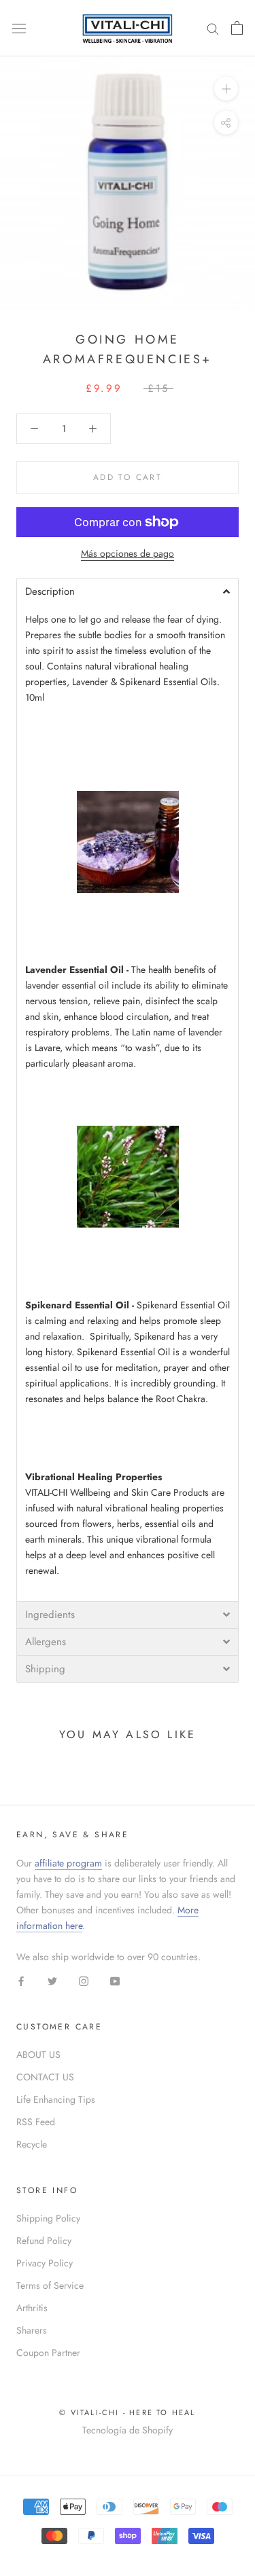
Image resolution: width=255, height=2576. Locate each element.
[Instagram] (84, 1980)
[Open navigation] (19, 28)
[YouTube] (115, 1980)
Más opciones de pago (128, 553)
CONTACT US (45, 2077)
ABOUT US (38, 2055)
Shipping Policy (48, 2218)
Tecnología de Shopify (128, 2430)
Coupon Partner (48, 2353)
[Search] (213, 28)
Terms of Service (50, 2285)
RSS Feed (36, 2122)
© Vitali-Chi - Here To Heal (127, 2412)
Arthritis (32, 2308)
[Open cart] (237, 28)
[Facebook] (21, 1980)
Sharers (32, 2330)
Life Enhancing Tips (56, 2099)
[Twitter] (52, 1980)
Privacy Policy (45, 2263)
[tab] (128, 591)
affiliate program (68, 1863)
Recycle (32, 2144)
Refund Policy (44, 2241)
